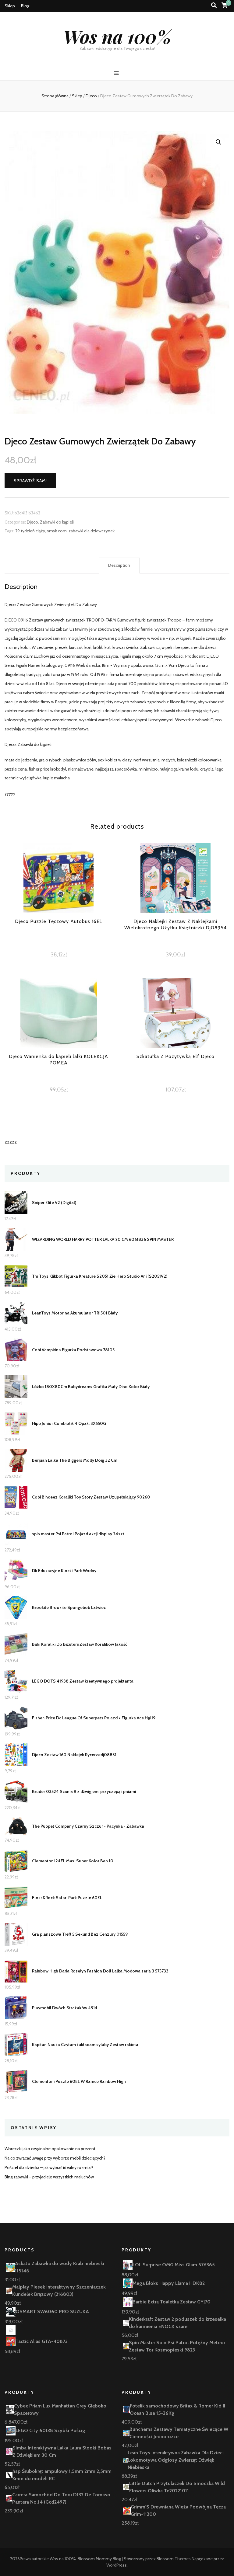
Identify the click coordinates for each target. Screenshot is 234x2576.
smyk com (57, 531)
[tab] (119, 566)
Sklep (10, 6)
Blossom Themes (174, 2559)
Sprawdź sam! (30, 481)
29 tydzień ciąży (30, 531)
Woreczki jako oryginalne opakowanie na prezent (50, 2149)
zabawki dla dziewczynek (92, 531)
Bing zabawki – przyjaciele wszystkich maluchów (49, 2177)
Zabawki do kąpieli (57, 522)
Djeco (32, 522)
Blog (25, 6)
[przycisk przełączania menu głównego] (117, 73)
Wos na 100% (117, 36)
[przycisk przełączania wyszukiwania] (214, 5)
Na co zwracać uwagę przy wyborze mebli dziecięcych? (55, 2158)
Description (119, 565)
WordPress (117, 2565)
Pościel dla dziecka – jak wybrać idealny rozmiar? (49, 2167)
